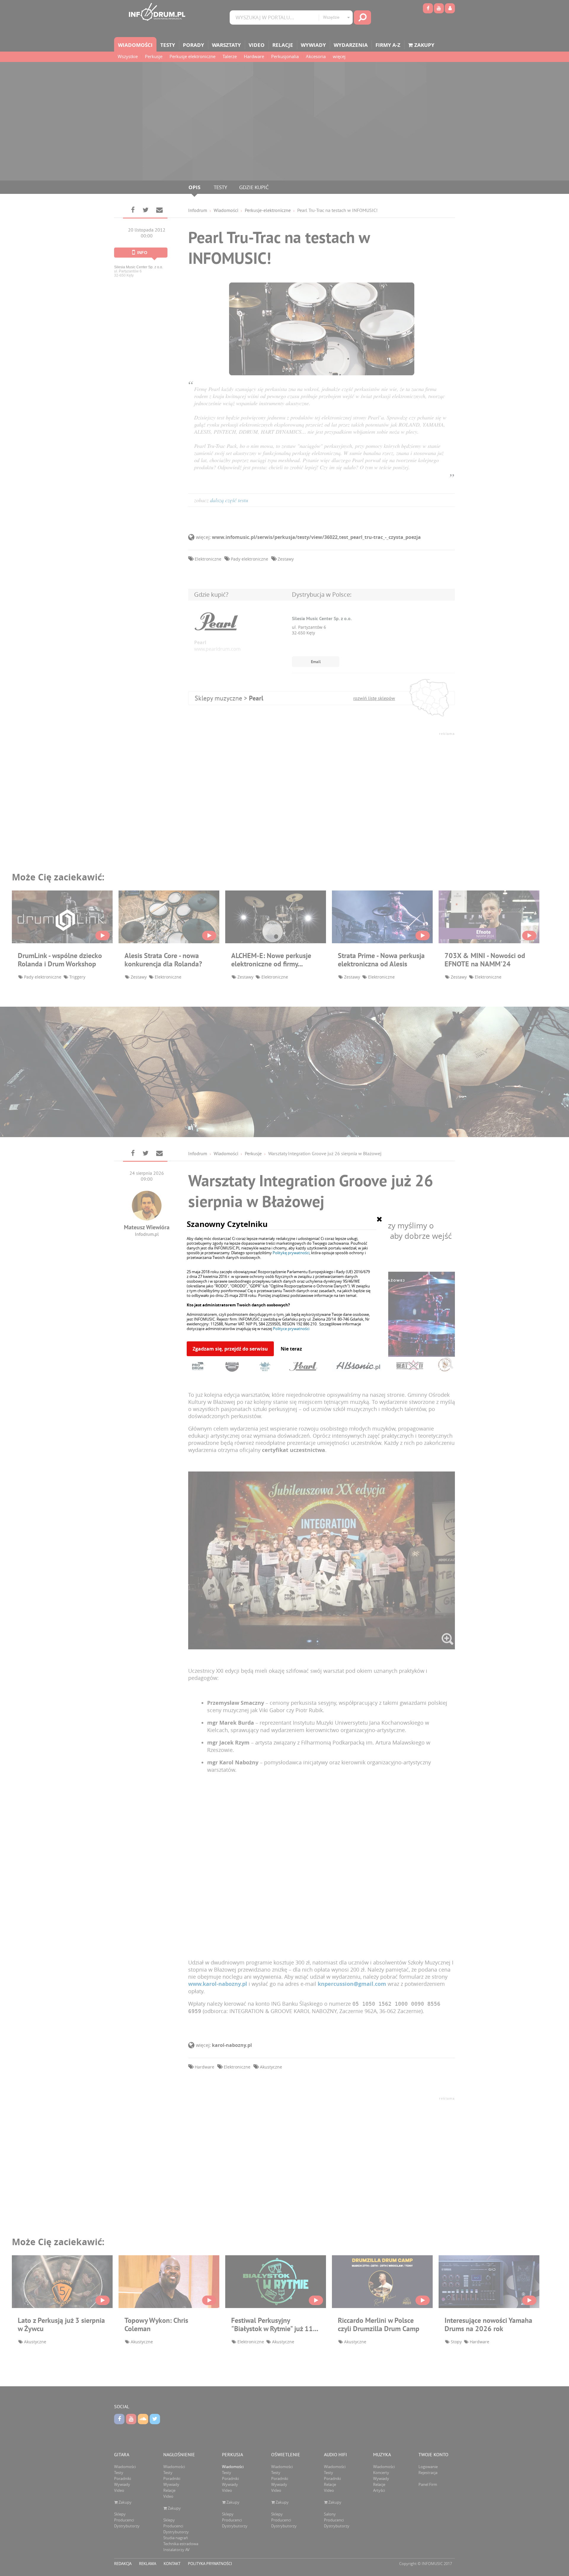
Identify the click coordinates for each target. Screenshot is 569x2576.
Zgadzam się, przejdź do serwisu (230, 1349)
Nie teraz (291, 1349)
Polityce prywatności (291, 1329)
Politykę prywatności (291, 1253)
